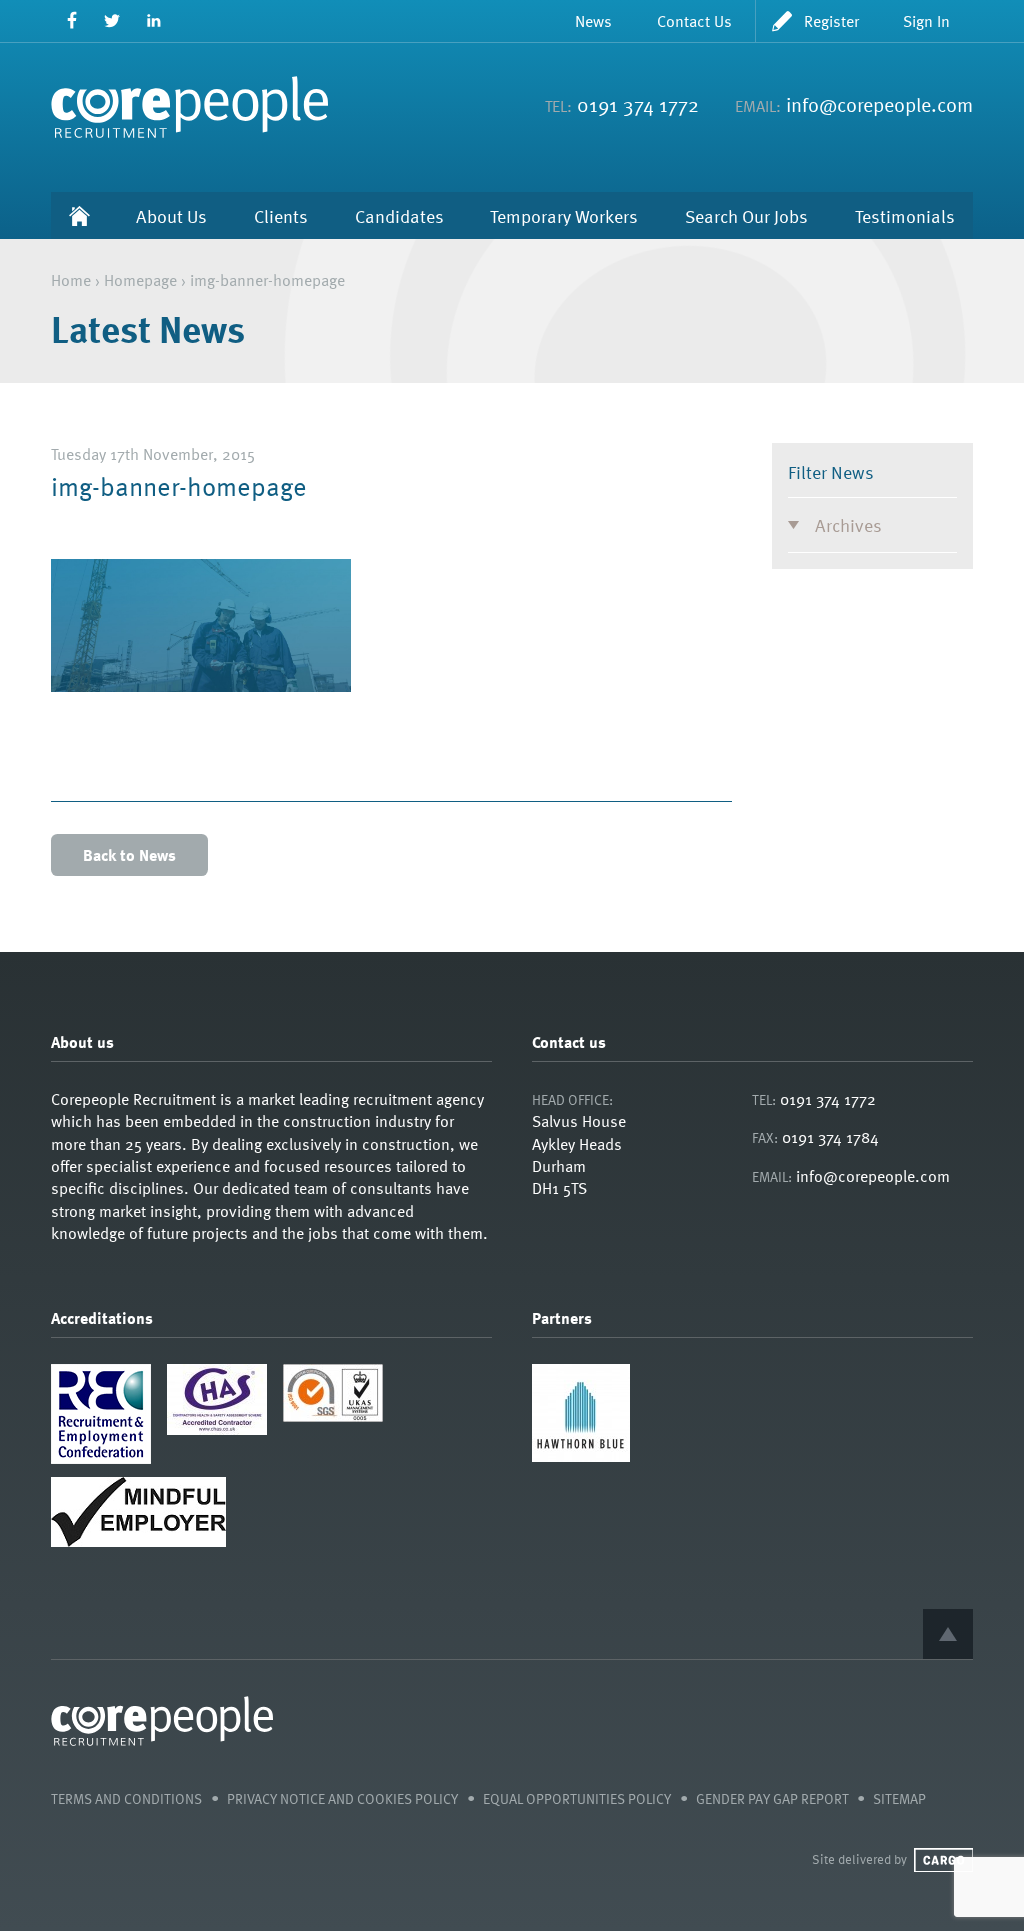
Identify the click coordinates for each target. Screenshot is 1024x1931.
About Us (171, 215)
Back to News (129, 855)
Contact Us (694, 21)
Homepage (140, 280)
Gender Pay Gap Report (772, 1798)
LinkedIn (153, 20)
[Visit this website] (581, 1456)
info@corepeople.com (879, 104)
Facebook (71, 20)
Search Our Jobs (746, 215)
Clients (281, 215)
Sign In (926, 21)
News (593, 21)
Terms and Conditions (126, 1798)
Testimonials (905, 215)
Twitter (112, 20)
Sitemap (899, 1798)
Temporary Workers (564, 215)
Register (831, 21)
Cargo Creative (943, 1860)
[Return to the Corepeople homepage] (189, 107)
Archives (848, 524)
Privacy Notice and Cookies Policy (342, 1798)
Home (79, 215)
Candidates (399, 215)
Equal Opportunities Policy (577, 1798)
